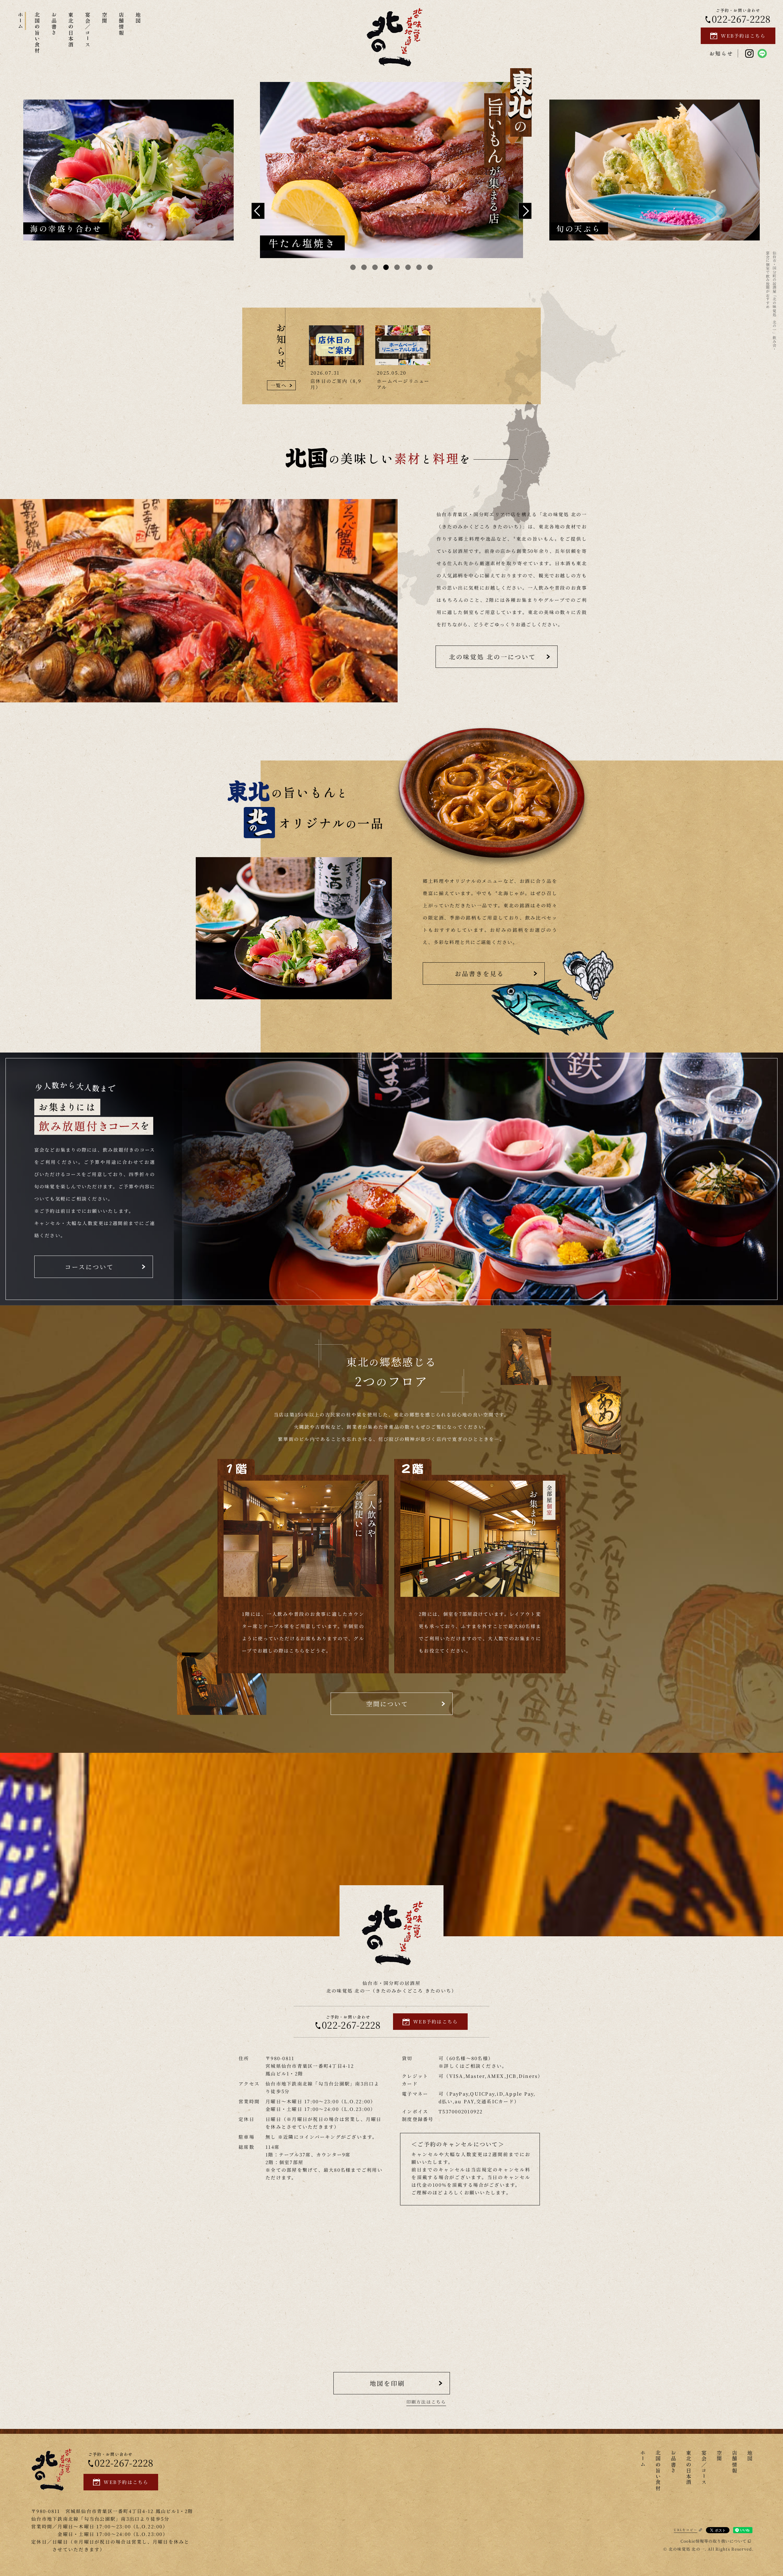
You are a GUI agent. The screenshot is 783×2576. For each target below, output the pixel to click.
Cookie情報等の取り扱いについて (714, 2541)
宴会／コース (88, 30)
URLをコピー (686, 2530)
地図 (138, 18)
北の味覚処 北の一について (492, 657)
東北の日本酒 (71, 30)
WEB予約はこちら (743, 36)
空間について (387, 1704)
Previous (258, 211)
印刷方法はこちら (426, 2402)
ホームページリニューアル (403, 384)
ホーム (21, 21)
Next (525, 211)
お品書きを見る (479, 973)
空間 (105, 18)
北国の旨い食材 (37, 33)
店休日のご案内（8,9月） (336, 384)
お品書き (54, 24)
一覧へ (279, 385)
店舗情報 (122, 24)
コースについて (89, 1267)
